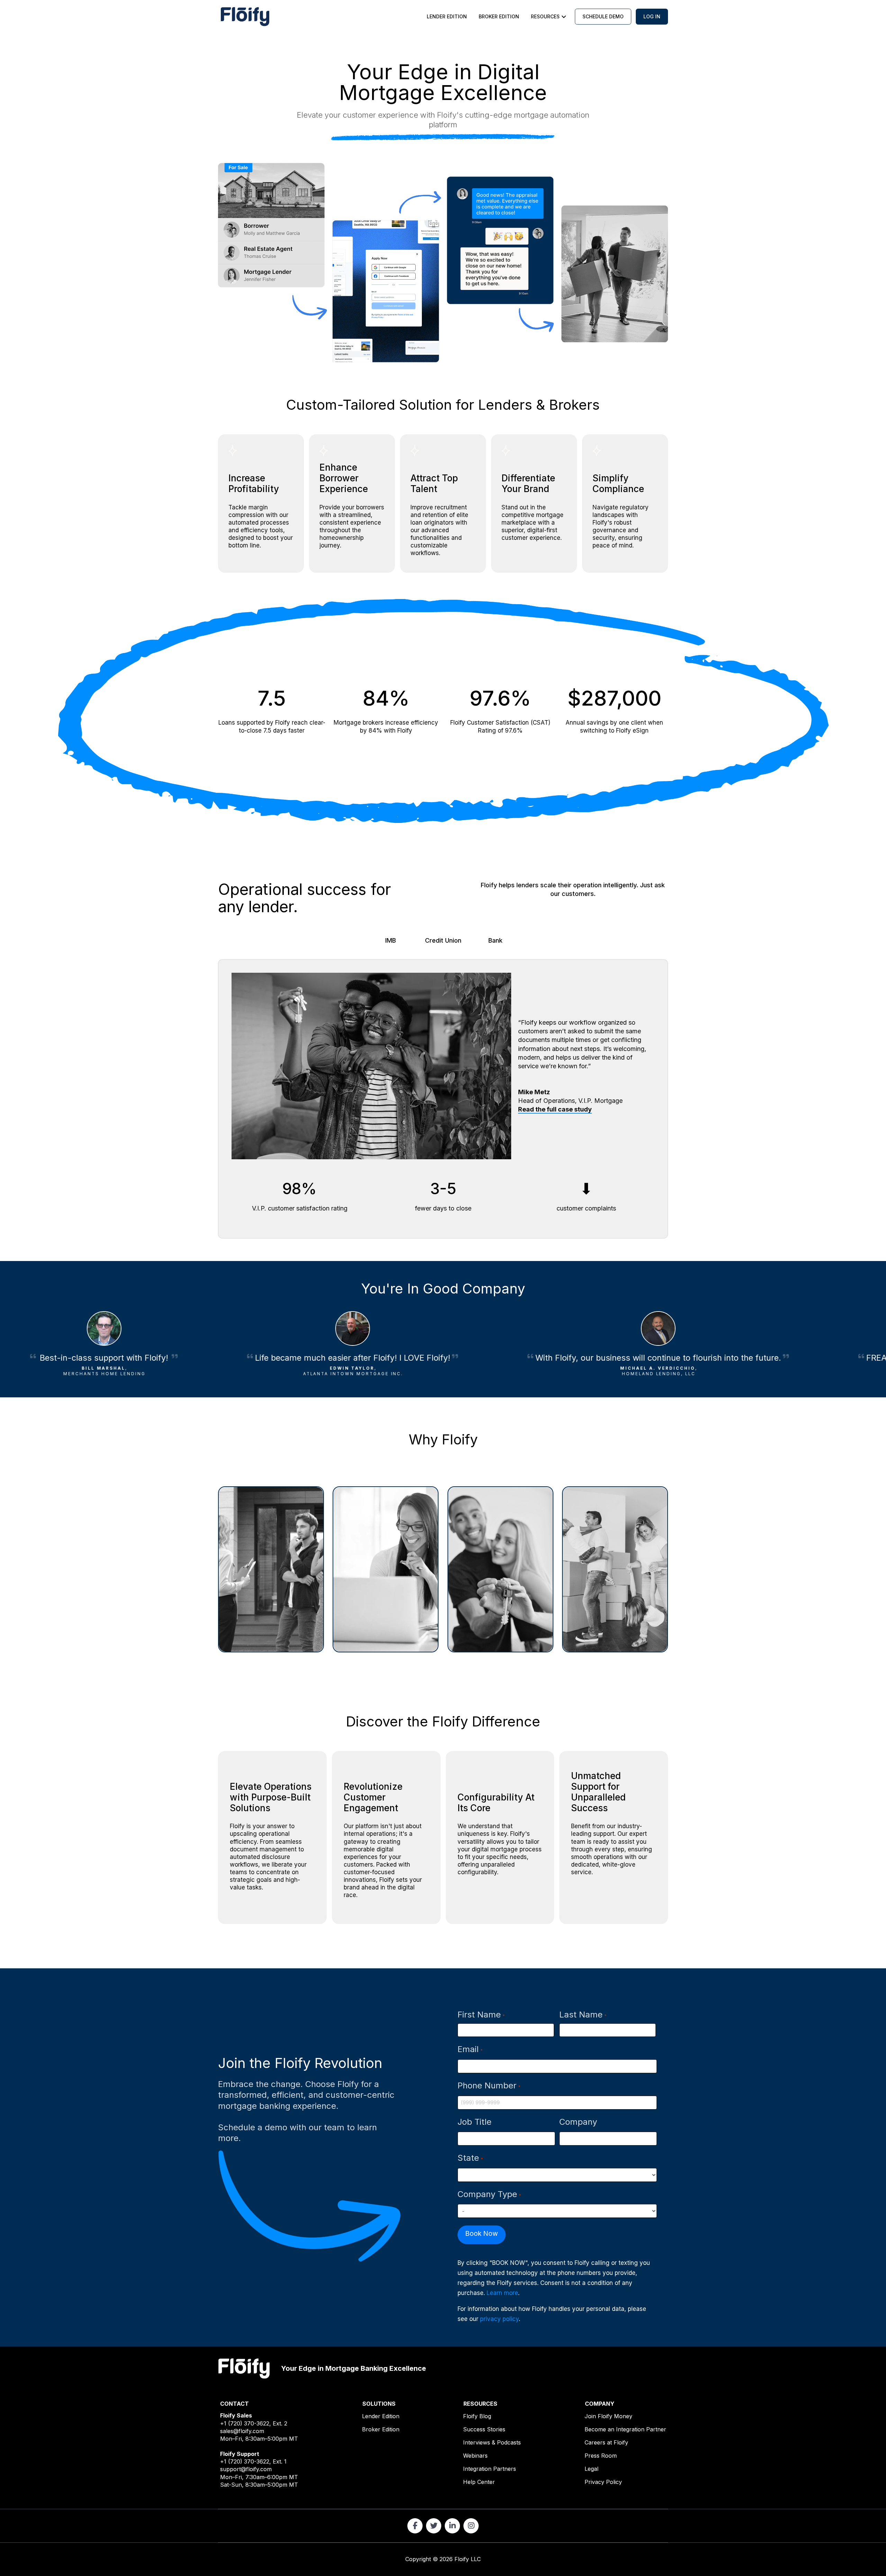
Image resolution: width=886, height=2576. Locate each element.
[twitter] (434, 2526)
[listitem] (443, 120)
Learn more (502, 2293)
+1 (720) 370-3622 (245, 2423)
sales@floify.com (242, 2431)
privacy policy (499, 2319)
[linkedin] (452, 2526)
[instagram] (471, 2526)
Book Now (482, 2234)
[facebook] (415, 2526)
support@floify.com (246, 2469)
